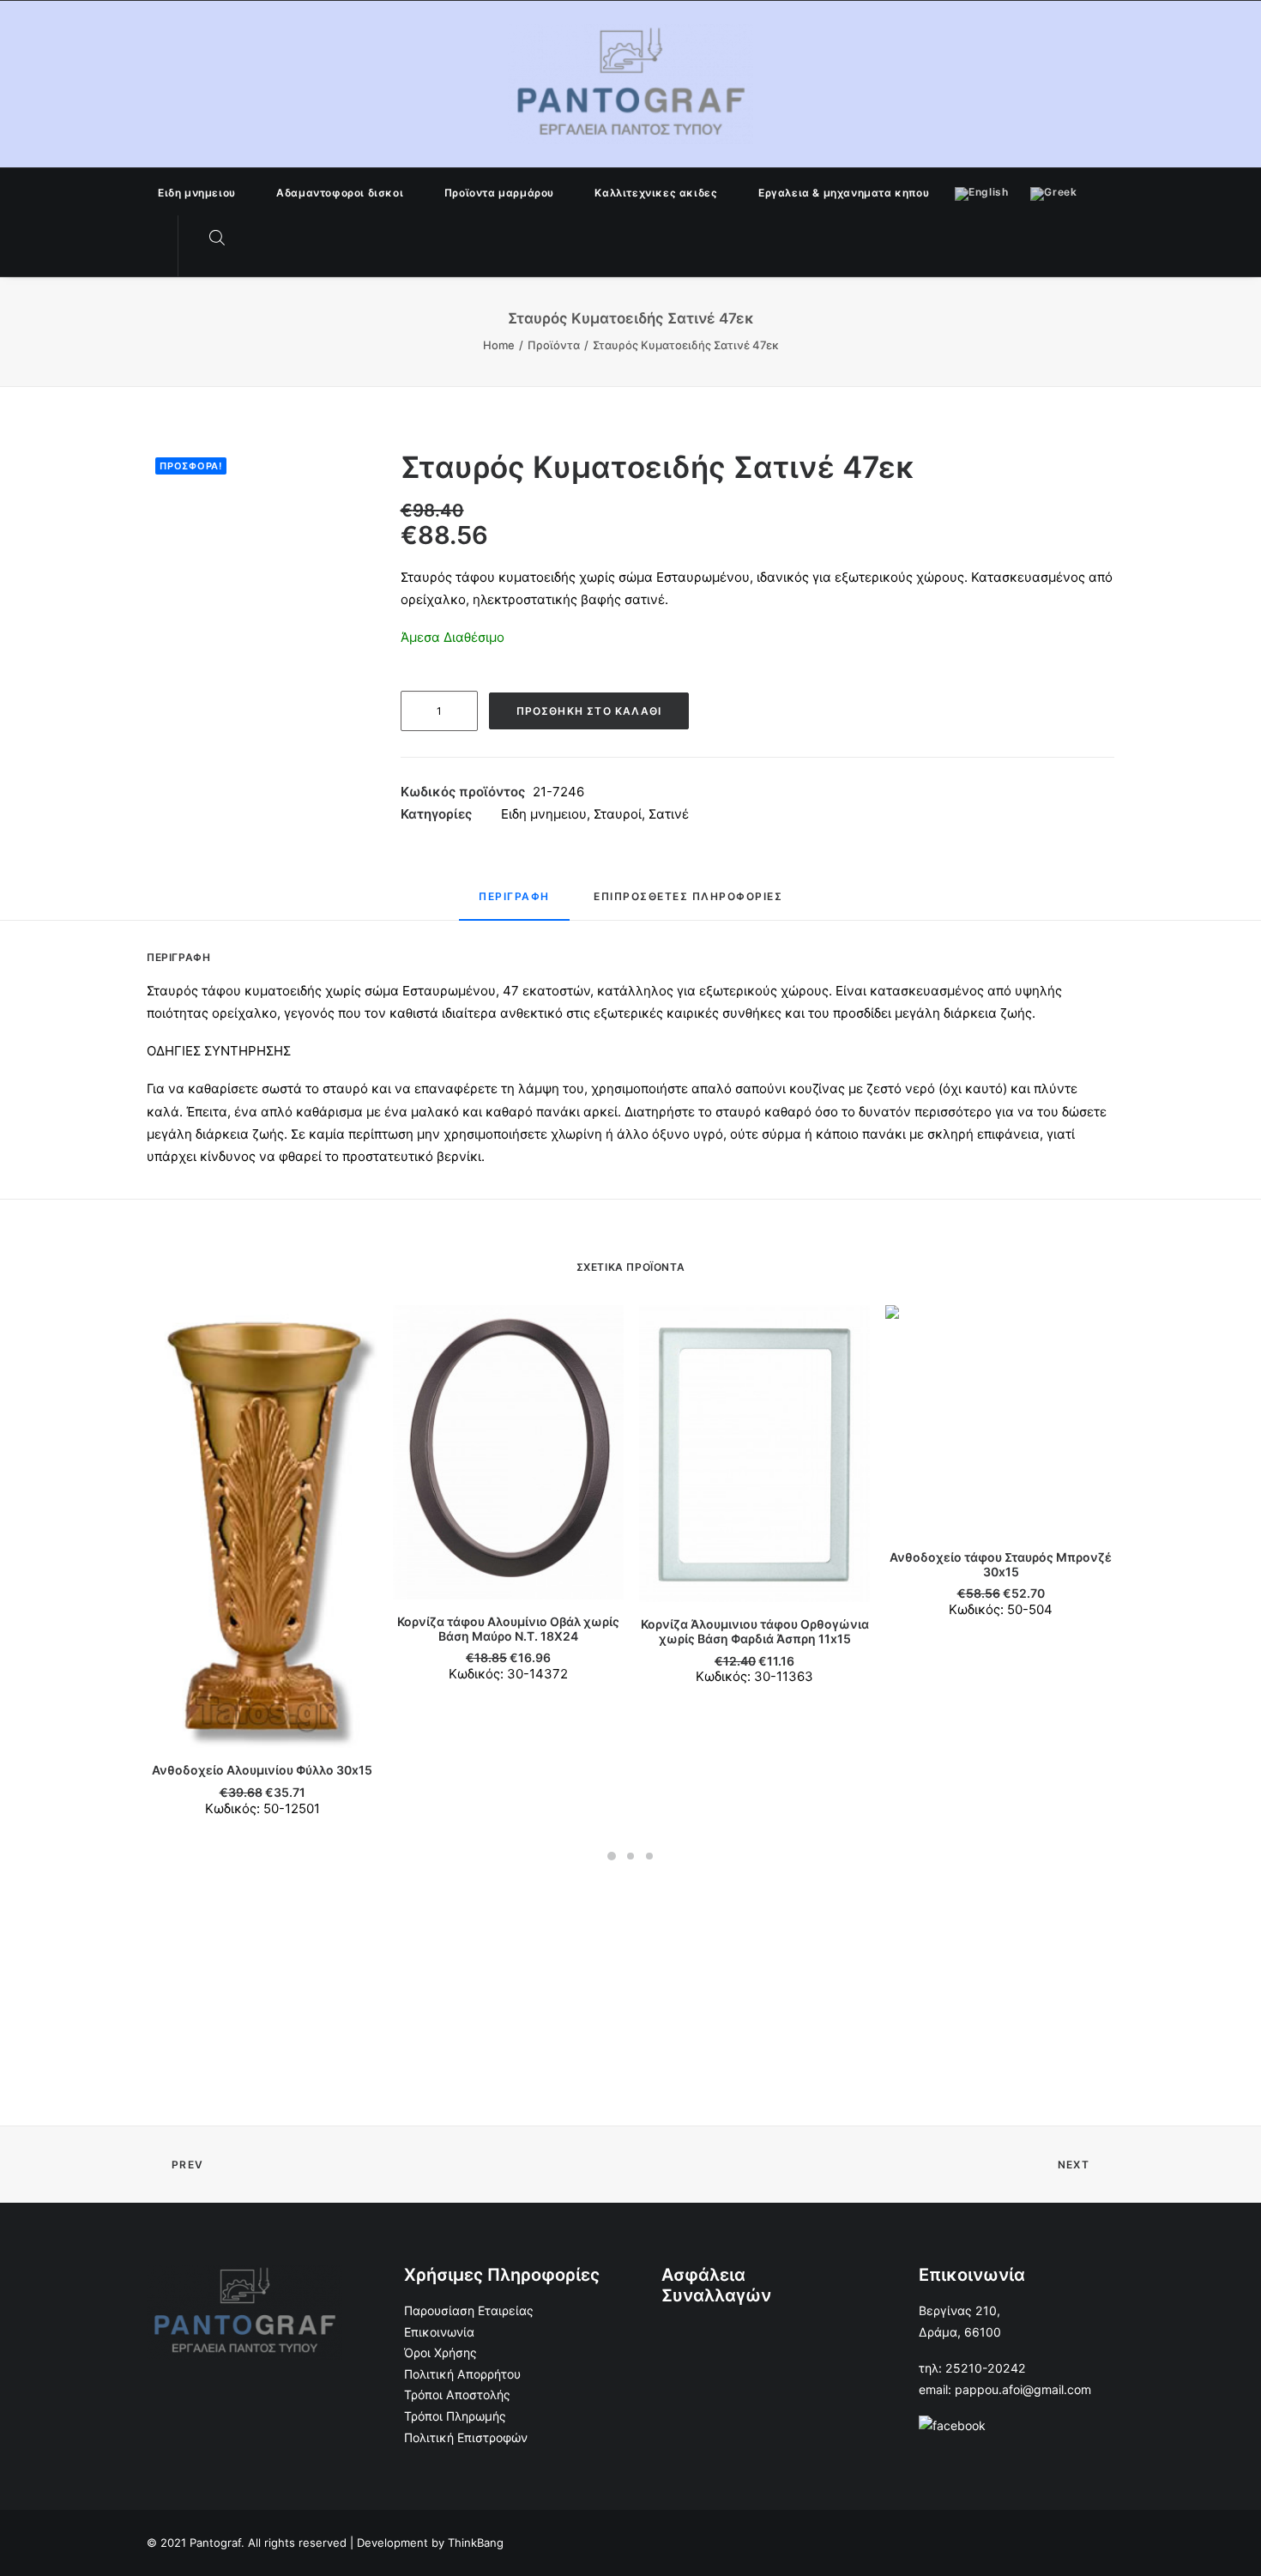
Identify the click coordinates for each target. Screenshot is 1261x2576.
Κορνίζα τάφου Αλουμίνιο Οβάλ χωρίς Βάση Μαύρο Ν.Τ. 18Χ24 (508, 1629)
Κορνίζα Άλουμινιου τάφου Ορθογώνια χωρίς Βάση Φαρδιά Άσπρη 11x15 (755, 1631)
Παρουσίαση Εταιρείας (469, 2310)
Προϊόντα (554, 345)
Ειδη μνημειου (197, 193)
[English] (981, 191)
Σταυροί (618, 814)
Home (499, 345)
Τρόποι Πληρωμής (455, 2416)
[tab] (514, 904)
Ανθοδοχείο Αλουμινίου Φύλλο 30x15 (262, 1770)
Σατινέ (669, 814)
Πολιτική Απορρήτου (462, 2374)
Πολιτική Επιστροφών (466, 2437)
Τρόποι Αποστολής (457, 2395)
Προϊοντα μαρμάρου (499, 193)
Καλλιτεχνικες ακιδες (656, 193)
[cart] (252, 239)
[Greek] (1053, 191)
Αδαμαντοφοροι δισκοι (340, 193)
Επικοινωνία (439, 2332)
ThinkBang (476, 2543)
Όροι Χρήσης (440, 2352)
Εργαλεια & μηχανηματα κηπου (844, 193)
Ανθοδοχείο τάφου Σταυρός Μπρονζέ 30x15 (1001, 1564)
